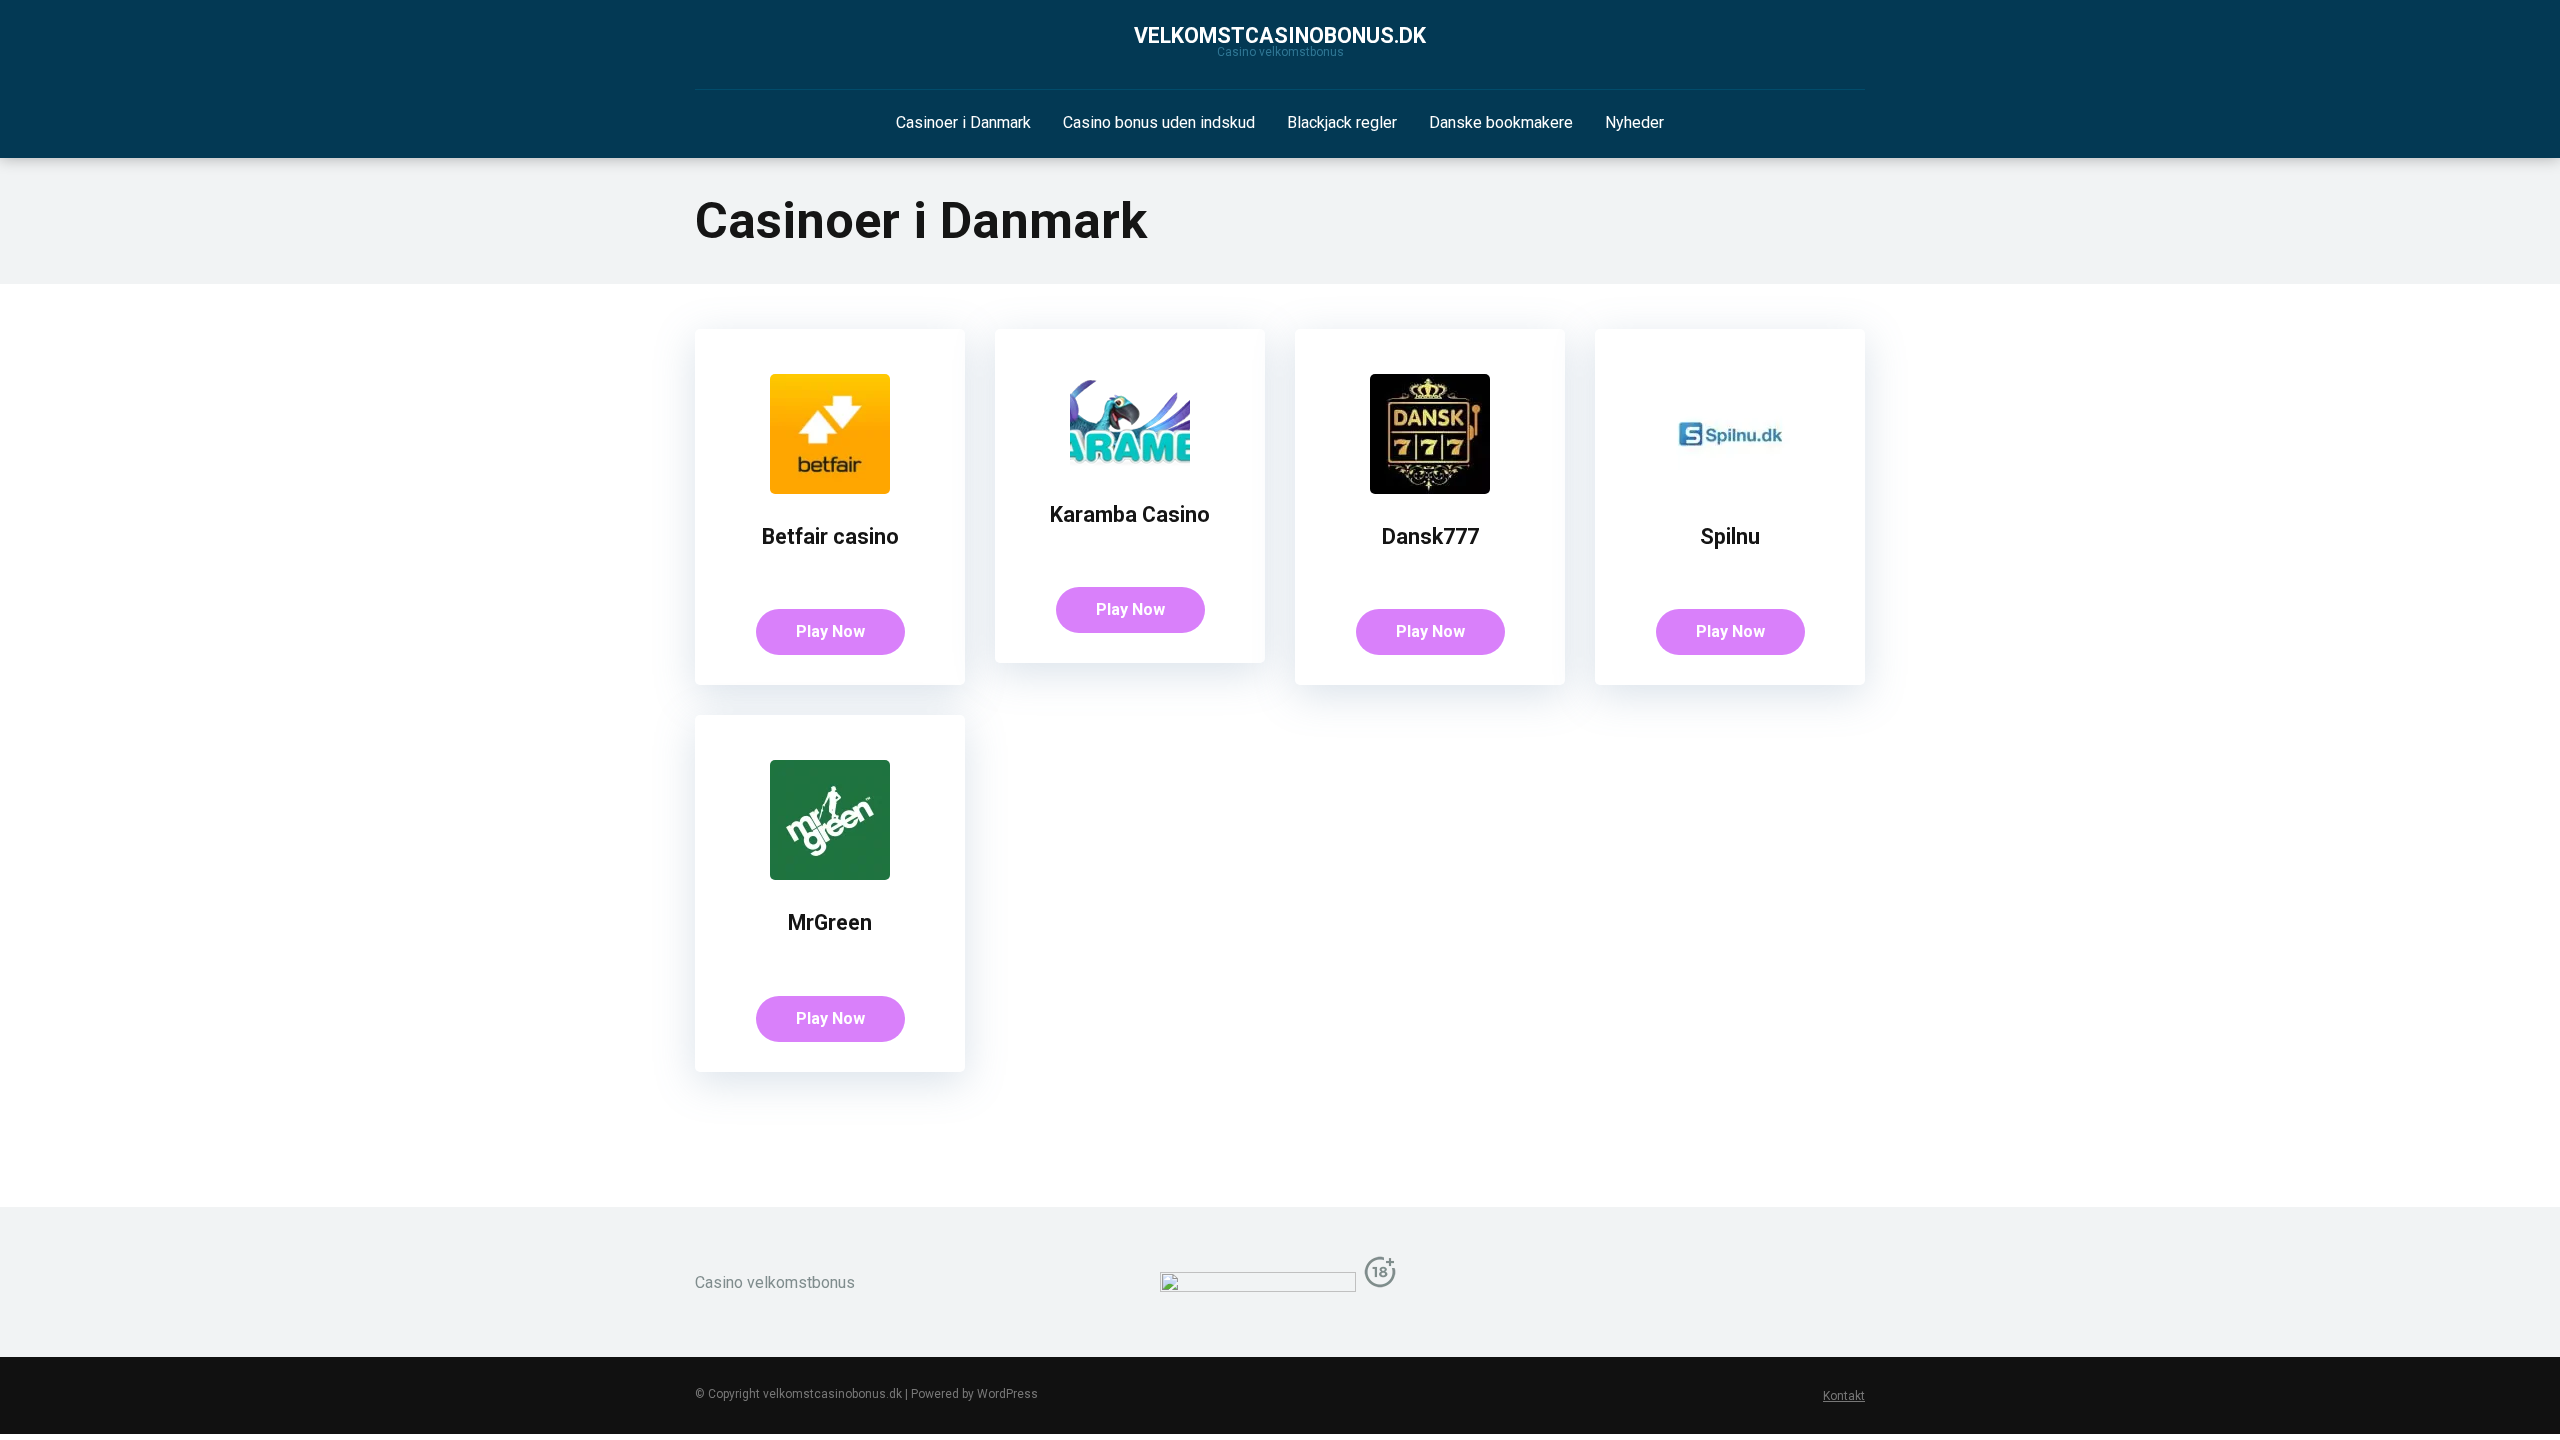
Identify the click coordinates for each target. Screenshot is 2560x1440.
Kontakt (1844, 1396)
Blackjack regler (1342, 122)
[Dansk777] (1430, 488)
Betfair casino (830, 536)
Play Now (830, 631)
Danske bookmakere (1501, 122)
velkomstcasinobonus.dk (1280, 35)
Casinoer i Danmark (963, 122)
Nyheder (1634, 122)
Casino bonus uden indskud (1159, 122)
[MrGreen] (830, 874)
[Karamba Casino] (1130, 466)
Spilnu (1730, 536)
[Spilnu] (1730, 488)
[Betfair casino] (830, 488)
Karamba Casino (1130, 514)
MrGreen (830, 922)
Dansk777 (1430, 536)
